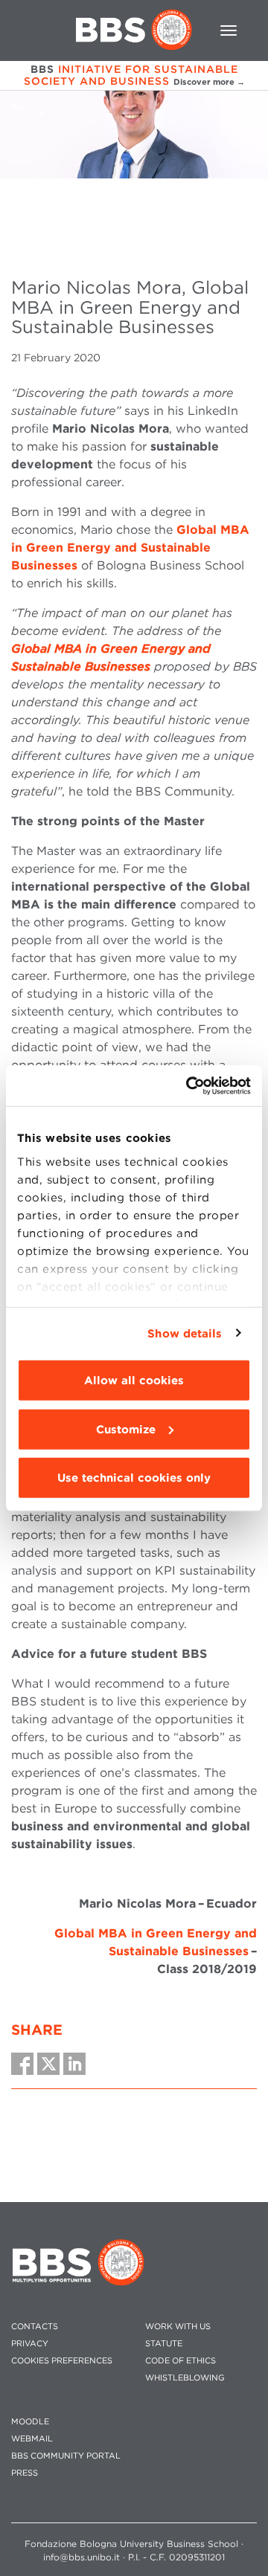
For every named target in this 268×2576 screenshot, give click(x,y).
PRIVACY (30, 2344)
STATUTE (164, 2344)
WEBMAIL (32, 2439)
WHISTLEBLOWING (185, 2378)
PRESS (25, 2473)
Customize (126, 1429)
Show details (185, 1333)
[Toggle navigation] (229, 30)
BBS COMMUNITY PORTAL (66, 2456)
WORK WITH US (178, 2327)
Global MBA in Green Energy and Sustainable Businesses (130, 548)
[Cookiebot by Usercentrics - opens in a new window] (189, 1085)
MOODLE (30, 2422)
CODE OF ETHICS (181, 2361)
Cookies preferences (62, 2361)
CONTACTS (35, 2327)
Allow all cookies (134, 1381)
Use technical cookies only (134, 1478)
